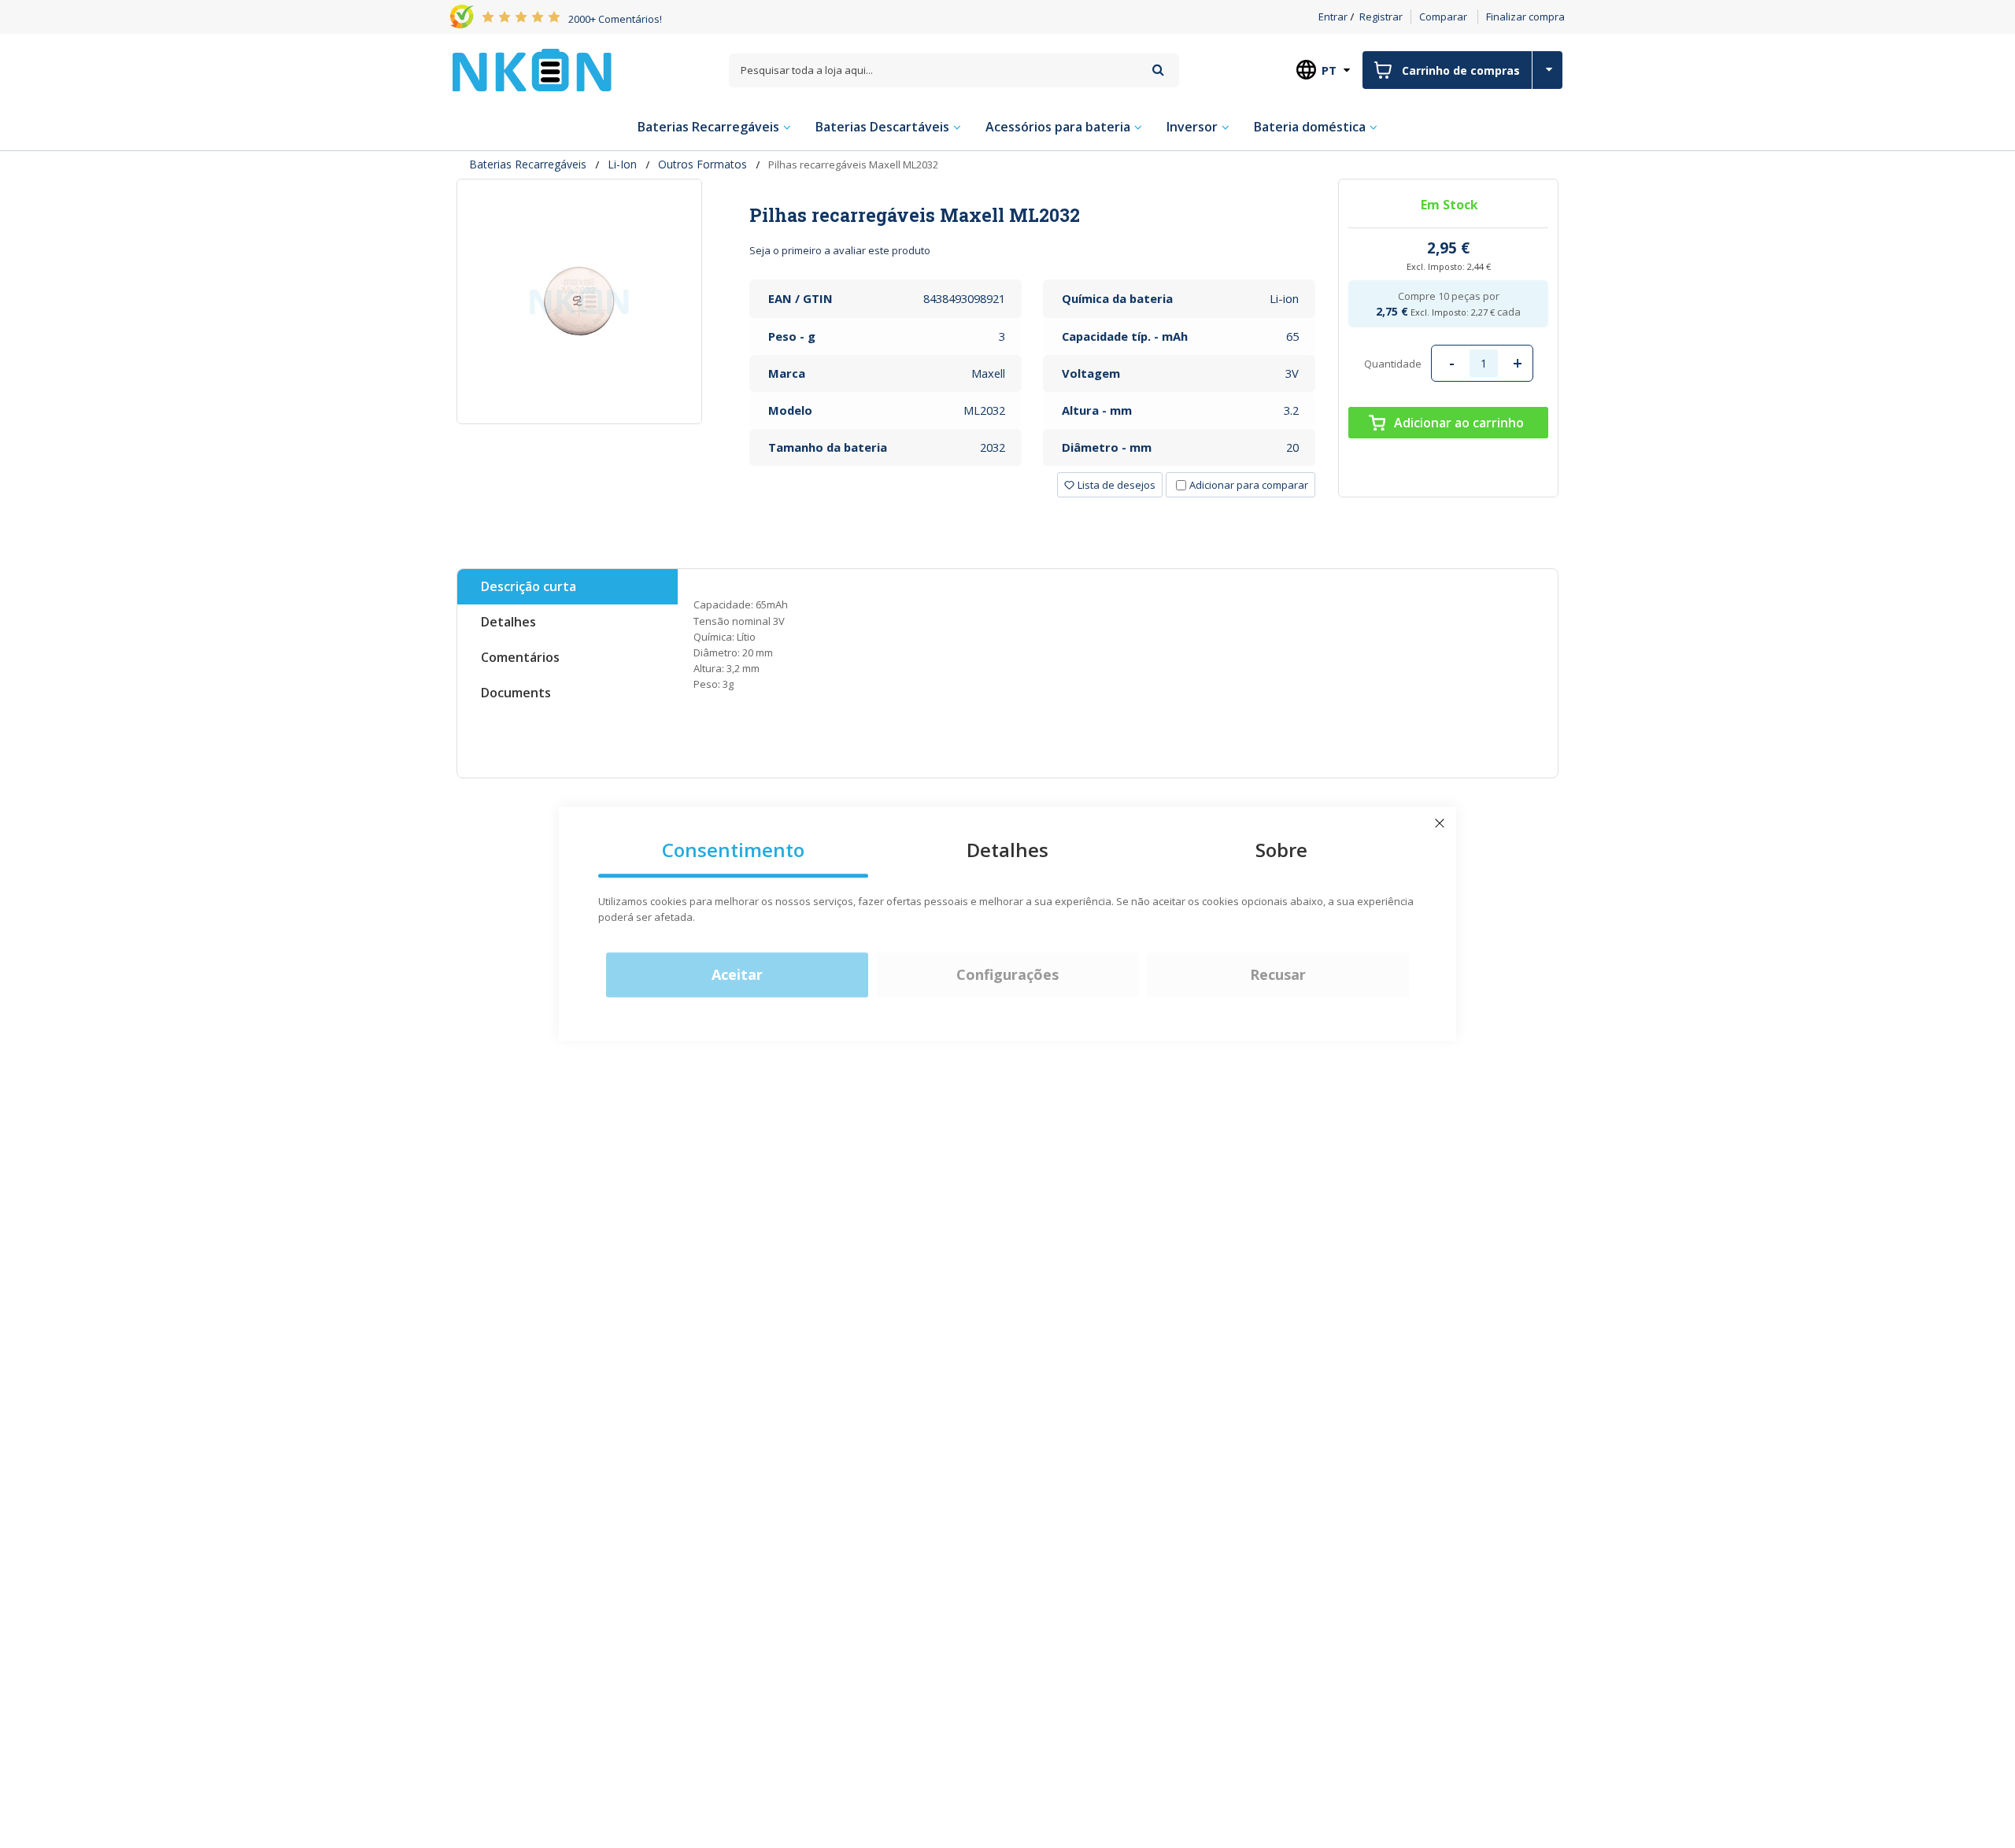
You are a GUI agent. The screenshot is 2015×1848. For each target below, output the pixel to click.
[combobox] (954, 70)
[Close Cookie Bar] (1440, 823)
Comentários (520, 657)
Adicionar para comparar (1249, 485)
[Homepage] (532, 70)
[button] (1110, 485)
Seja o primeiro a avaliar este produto (840, 250)
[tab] (1032, 215)
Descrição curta (529, 586)
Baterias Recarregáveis (528, 164)
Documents (516, 693)
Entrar (1333, 17)
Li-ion (622, 164)
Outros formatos (702, 164)
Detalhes (508, 622)
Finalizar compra (1525, 17)
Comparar (1443, 17)
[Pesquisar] (1158, 70)
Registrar (1381, 17)
